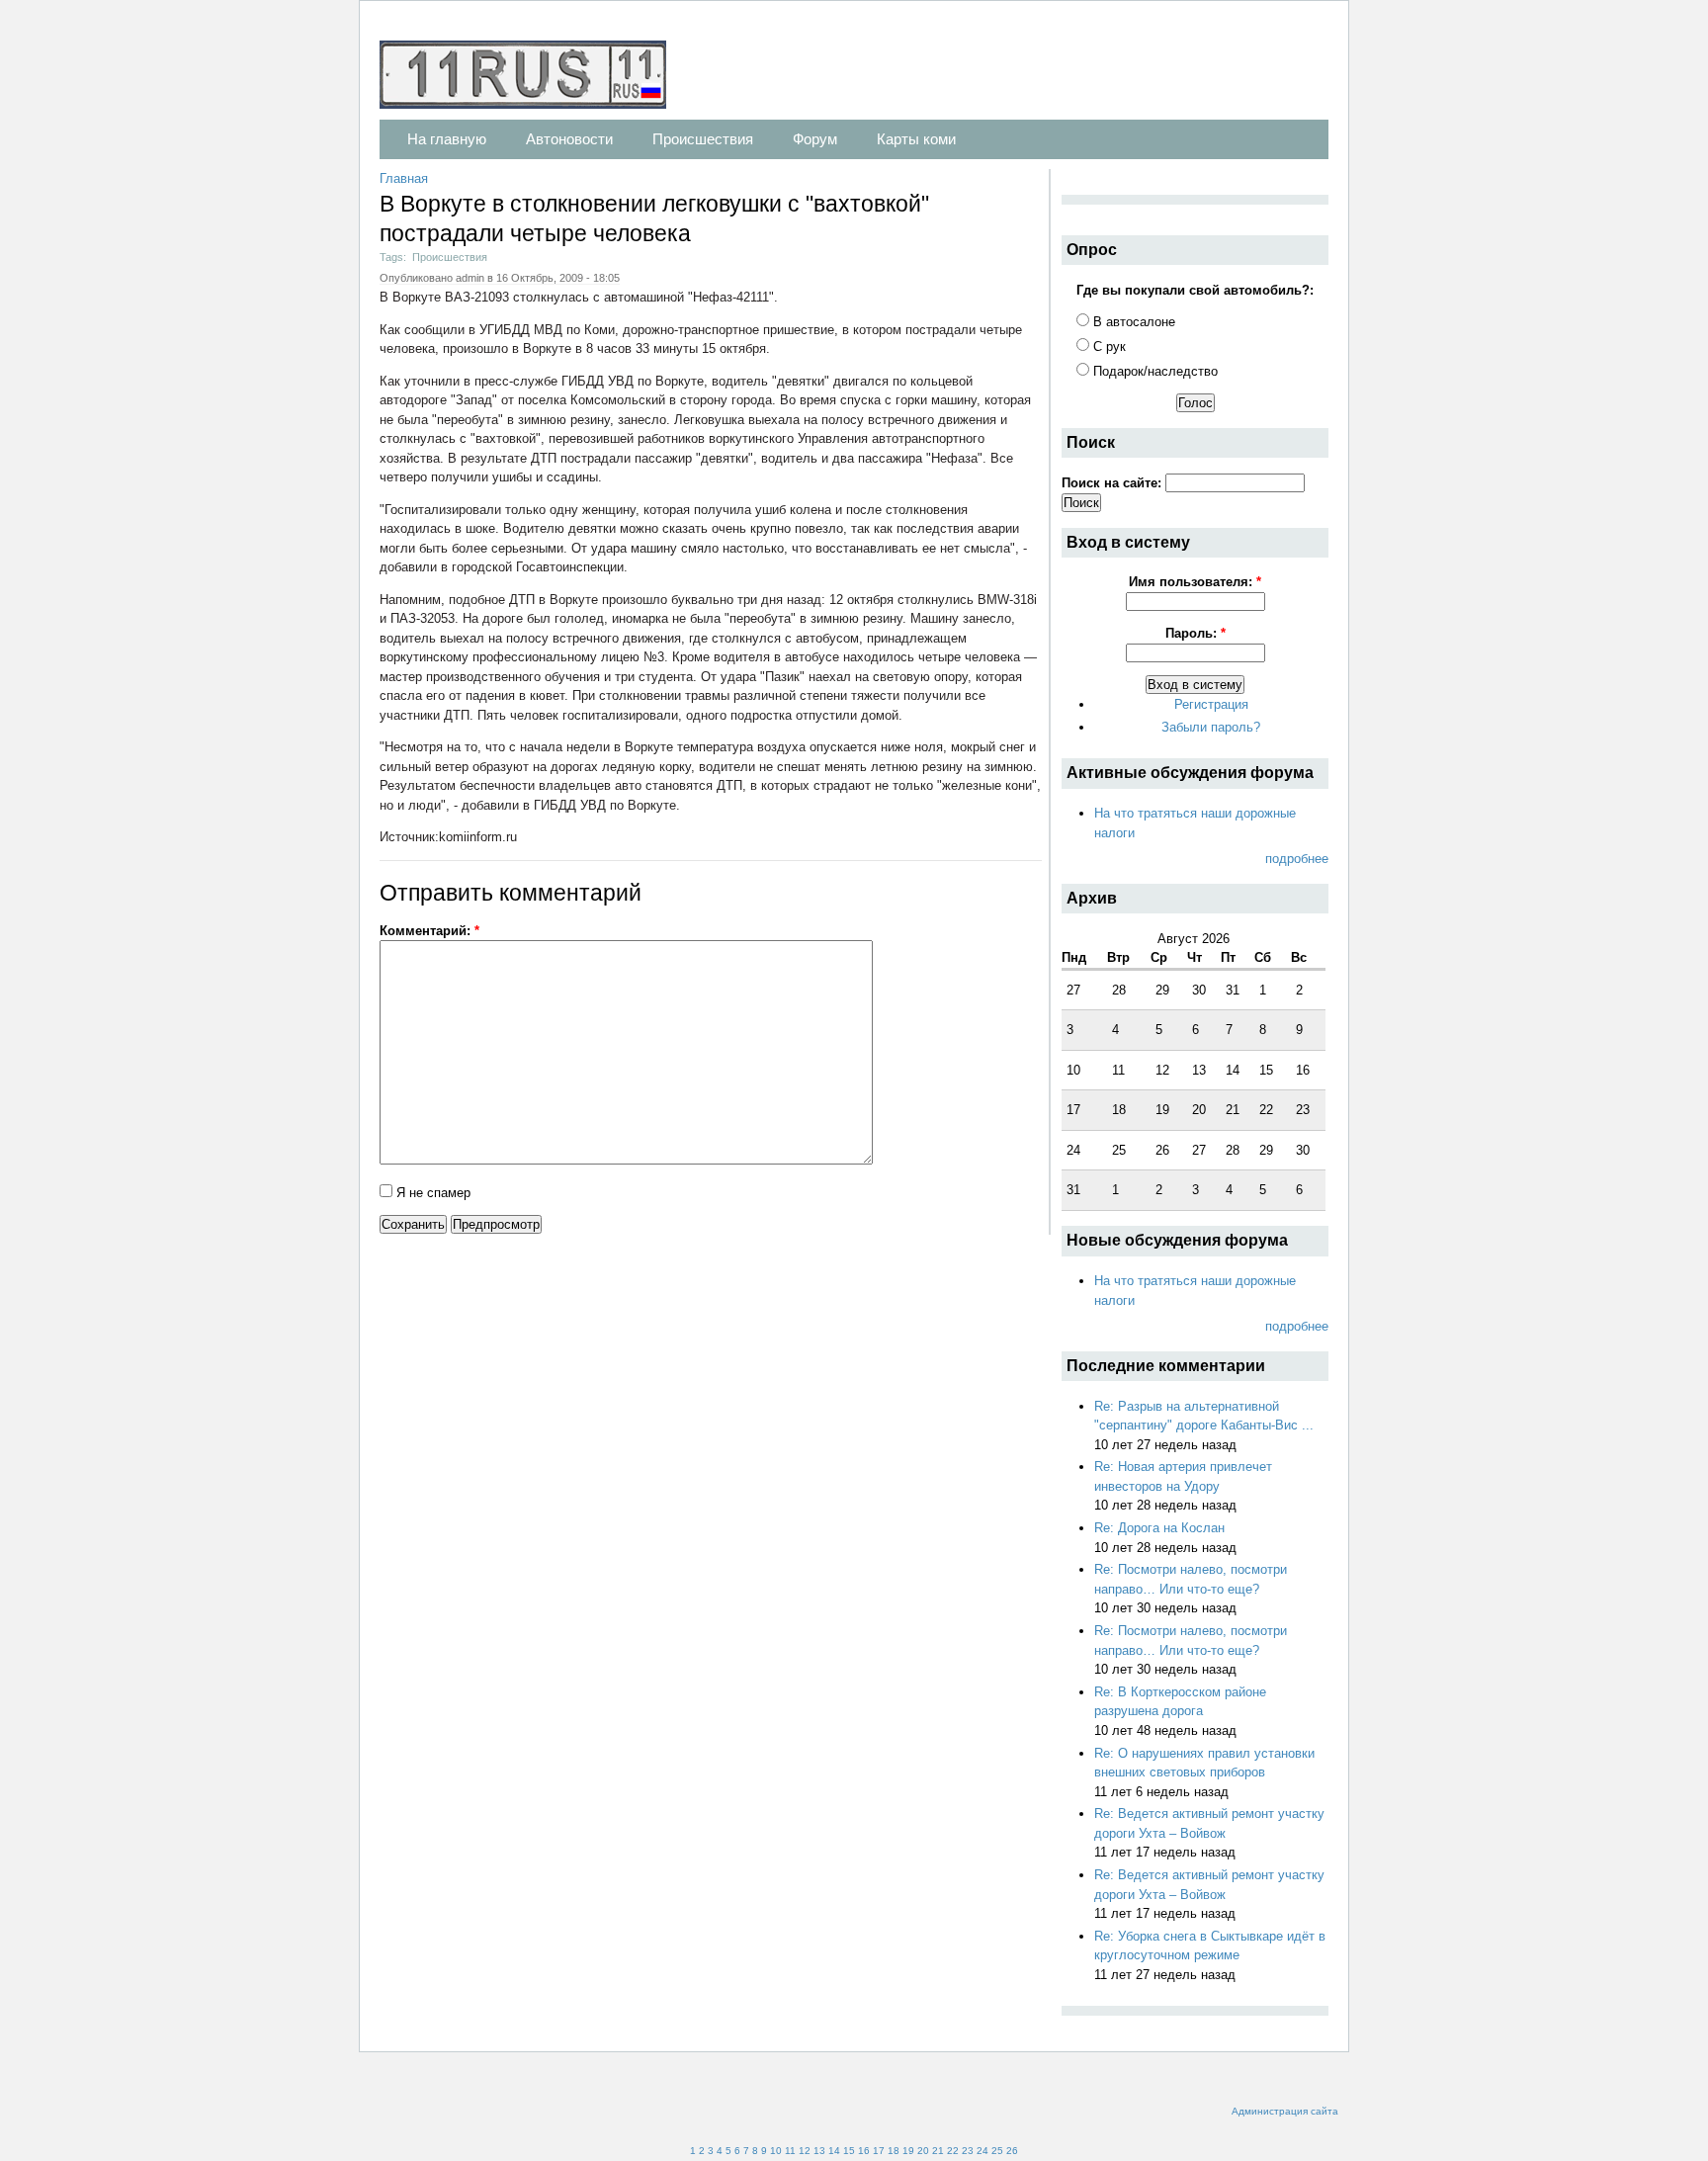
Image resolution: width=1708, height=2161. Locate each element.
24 (982, 2151)
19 (908, 2151)
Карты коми (916, 139)
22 (953, 2151)
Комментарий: (429, 931)
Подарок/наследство (1153, 371)
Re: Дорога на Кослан (1159, 1528)
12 (805, 2151)
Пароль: (1196, 633)
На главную (447, 139)
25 (997, 2151)
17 (879, 2151)
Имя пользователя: (1195, 582)
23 (968, 2151)
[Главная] (533, 78)
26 (1012, 2151)
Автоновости (569, 139)
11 (790, 2151)
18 (894, 2151)
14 (834, 2151)
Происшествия (703, 139)
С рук (1108, 346)
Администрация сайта (1285, 2111)
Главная (404, 178)
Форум (815, 139)
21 (938, 2151)
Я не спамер (431, 1193)
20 (923, 2151)
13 (819, 2151)
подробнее (1297, 859)
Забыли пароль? (1211, 727)
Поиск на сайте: (1113, 483)
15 (849, 2151)
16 (864, 2151)
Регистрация (1211, 704)
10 (776, 2151)
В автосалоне (1132, 322)
